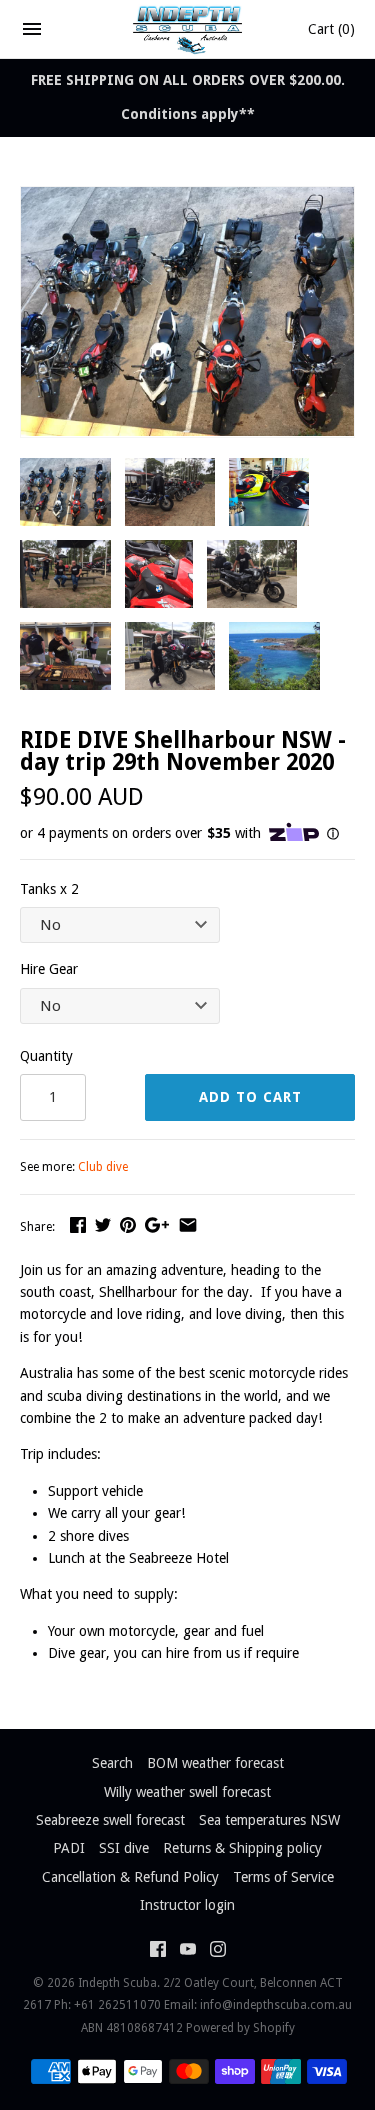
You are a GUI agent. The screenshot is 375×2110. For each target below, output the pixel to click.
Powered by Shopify (240, 2028)
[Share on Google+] (157, 1225)
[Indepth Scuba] (187, 29)
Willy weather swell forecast (187, 1792)
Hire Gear (49, 969)
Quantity (46, 1056)
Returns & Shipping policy (242, 1848)
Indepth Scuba (117, 1983)
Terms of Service (283, 1877)
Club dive (103, 1167)
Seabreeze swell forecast (110, 1820)
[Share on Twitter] (103, 1225)
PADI (69, 1848)
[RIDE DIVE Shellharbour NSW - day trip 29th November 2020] (187, 198)
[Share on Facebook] (78, 1225)
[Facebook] (158, 1951)
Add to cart (250, 1097)
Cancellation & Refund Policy (130, 1877)
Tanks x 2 (49, 889)
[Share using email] (188, 1225)
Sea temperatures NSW (269, 1820)
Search (112, 1763)
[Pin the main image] (128, 1225)
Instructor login (187, 1905)
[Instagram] (218, 1951)
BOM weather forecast (215, 1763)
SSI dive (124, 1848)
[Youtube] (188, 1951)
